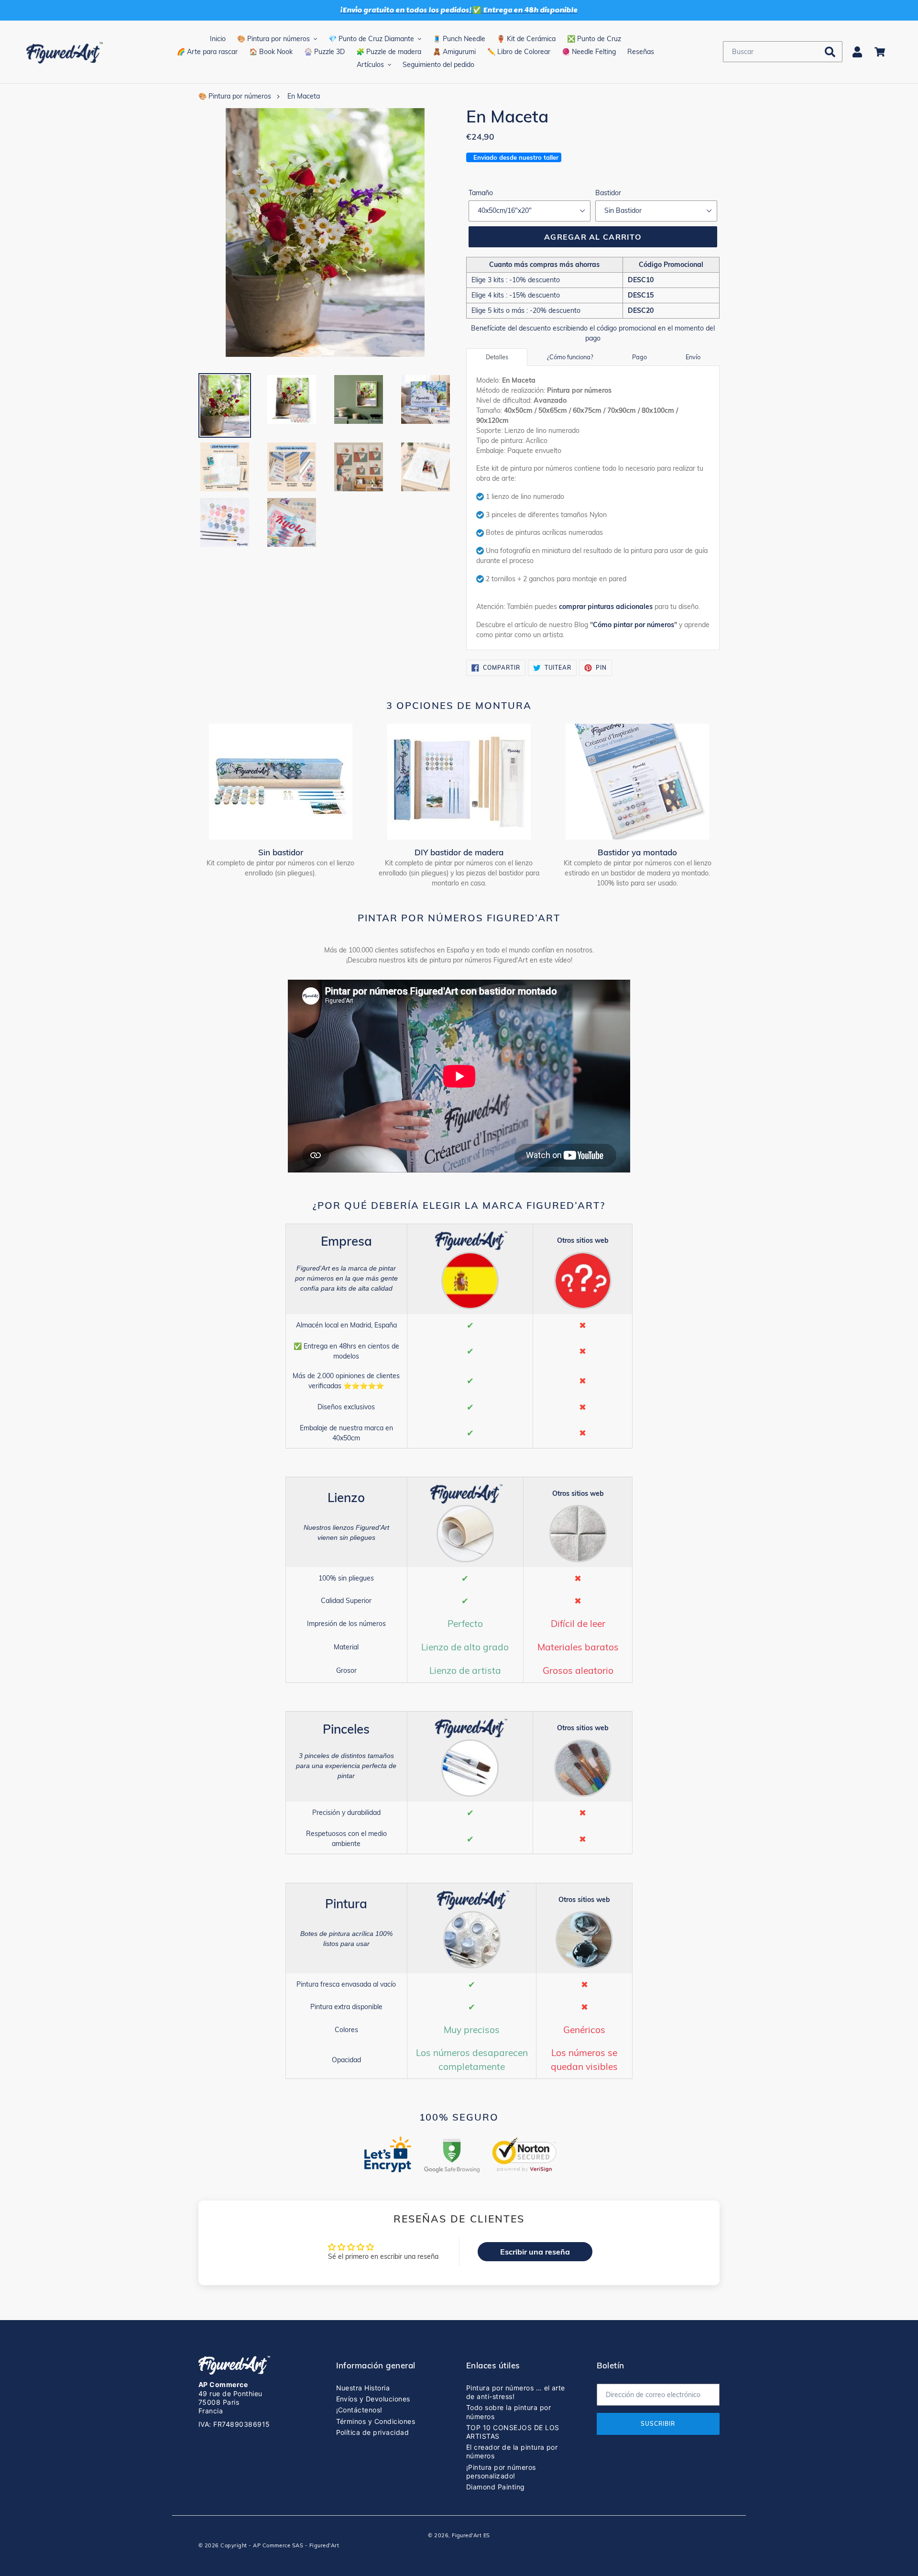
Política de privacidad (373, 2432)
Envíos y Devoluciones (373, 2399)
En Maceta (304, 96)
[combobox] (783, 52)
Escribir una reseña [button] (535, 2252)
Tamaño (481, 193)
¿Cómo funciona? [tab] (570, 357)
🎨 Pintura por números (235, 96)
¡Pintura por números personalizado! (501, 2471)
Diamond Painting (496, 2487)
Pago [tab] (639, 357)
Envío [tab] (693, 357)
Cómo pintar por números (634, 625)
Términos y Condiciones (376, 2421)
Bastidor (608, 193)
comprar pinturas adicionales (606, 607)
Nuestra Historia (363, 2388)
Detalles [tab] (497, 357)
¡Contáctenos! (359, 2410)
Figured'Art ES (471, 2535)
